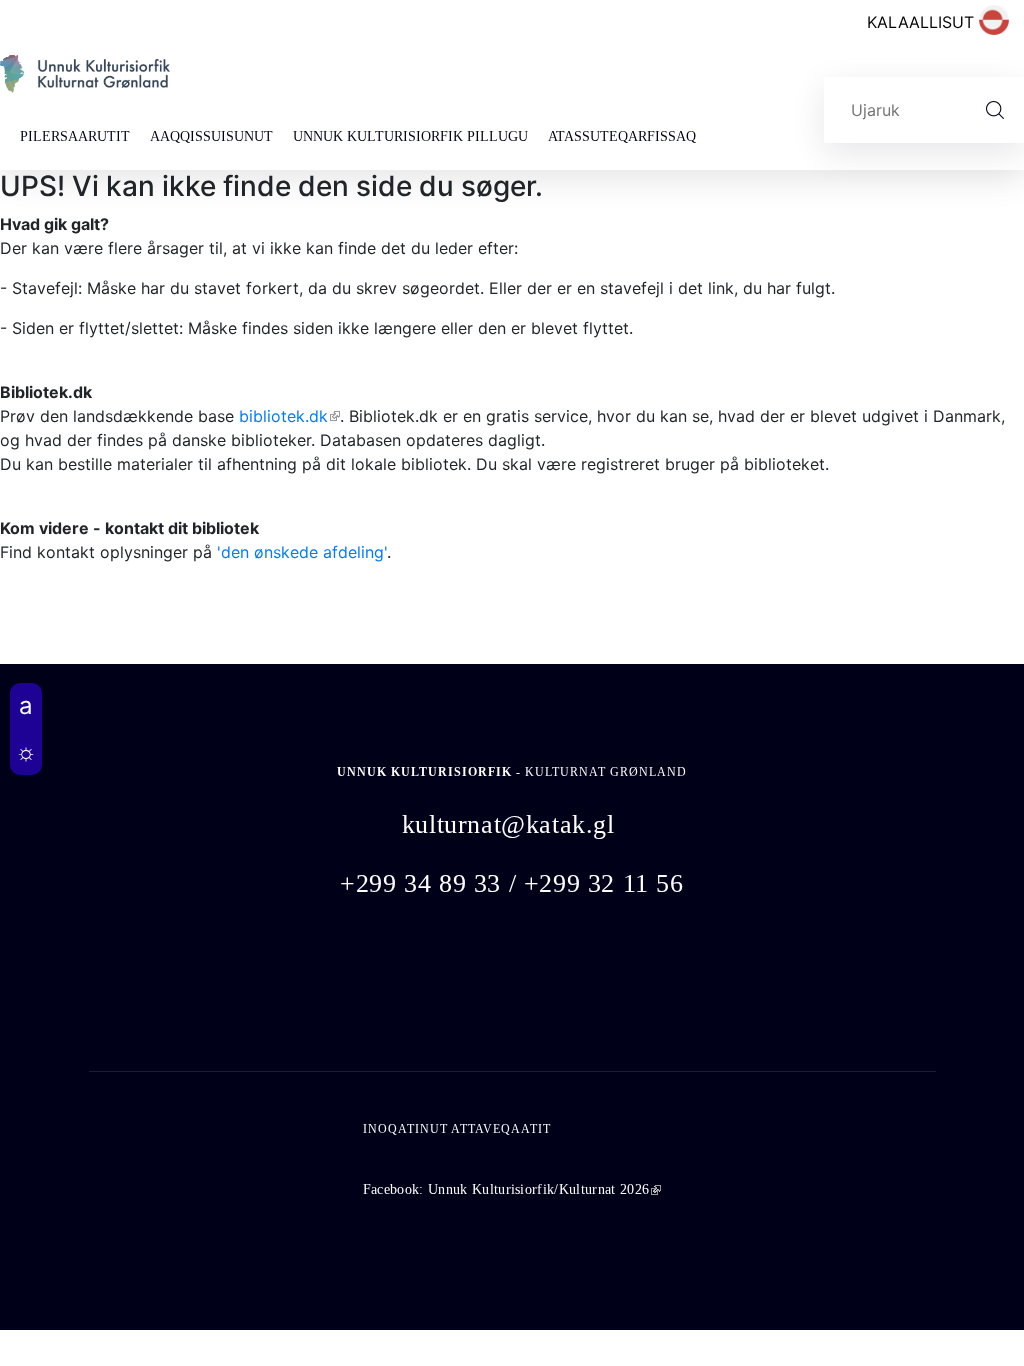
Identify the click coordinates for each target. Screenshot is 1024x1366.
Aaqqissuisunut (211, 136)
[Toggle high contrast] (26, 752)
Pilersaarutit (75, 136)
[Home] (85, 82)
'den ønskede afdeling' (302, 552)
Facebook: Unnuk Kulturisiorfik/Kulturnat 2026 (512, 1189)
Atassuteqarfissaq (622, 136)
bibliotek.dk (289, 416)
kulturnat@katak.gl (508, 824)
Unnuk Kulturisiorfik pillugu (410, 136)
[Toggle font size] (26, 706)
